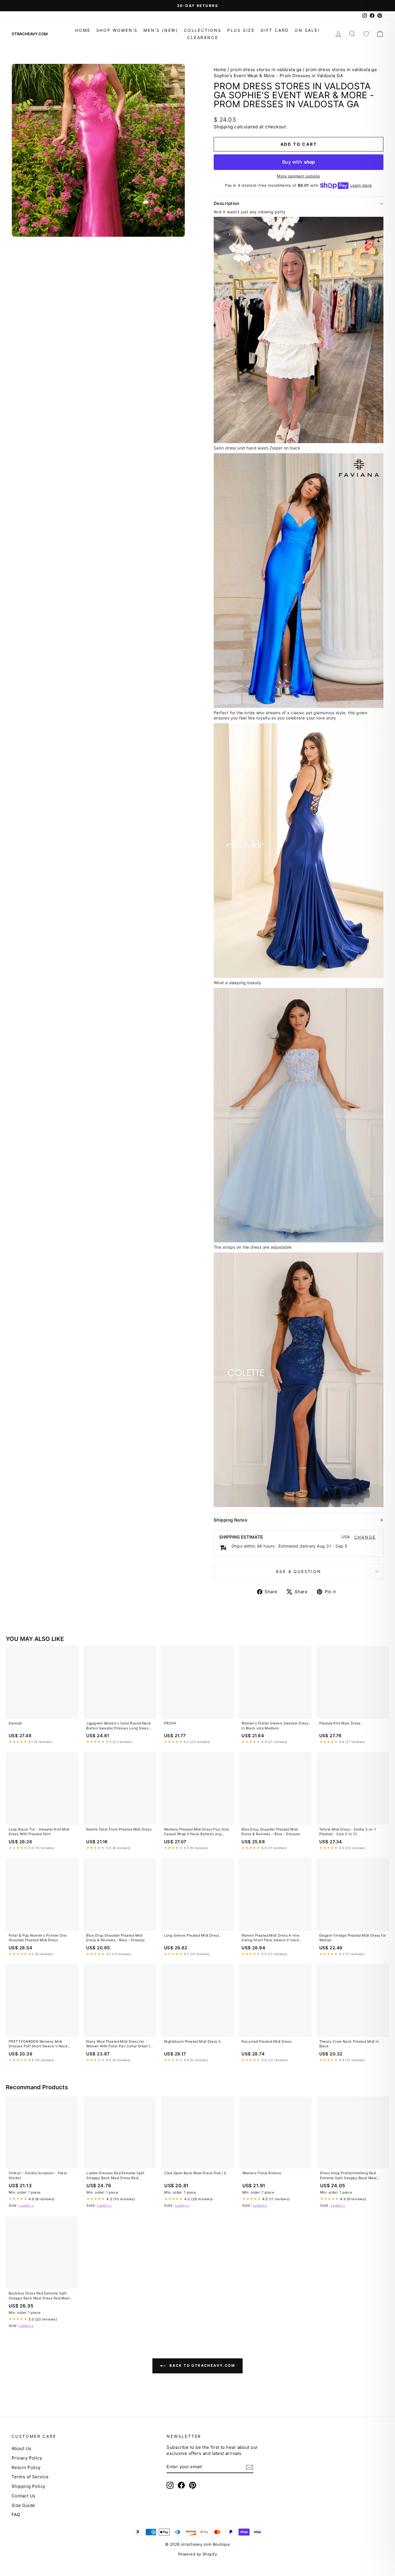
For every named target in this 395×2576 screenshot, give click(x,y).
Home (83, 30)
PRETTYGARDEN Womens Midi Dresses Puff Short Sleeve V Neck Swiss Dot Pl (38, 2044)
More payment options (299, 176)
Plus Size (241, 30)
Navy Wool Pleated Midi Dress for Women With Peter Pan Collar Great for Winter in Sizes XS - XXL (120, 2044)
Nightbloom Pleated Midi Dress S (192, 2041)
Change (365, 1537)
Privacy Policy (27, 2458)
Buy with (299, 162)
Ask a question (298, 1571)
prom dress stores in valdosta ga (266, 70)
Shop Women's (117, 30)
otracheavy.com (30, 34)
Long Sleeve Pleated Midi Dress (192, 1935)
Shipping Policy (28, 2486)
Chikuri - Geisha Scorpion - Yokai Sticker (38, 2175)
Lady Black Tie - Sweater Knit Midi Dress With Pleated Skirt (39, 1832)
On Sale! (307, 30)
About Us (22, 2448)
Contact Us (24, 2496)
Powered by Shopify (197, 2554)
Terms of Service (30, 2477)
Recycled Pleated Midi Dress (266, 2041)
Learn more (361, 185)
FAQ (16, 2515)
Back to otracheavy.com (202, 2365)
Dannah (15, 1723)
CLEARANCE (203, 37)
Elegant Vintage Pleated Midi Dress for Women (353, 1938)
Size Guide (23, 2505)
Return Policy (26, 2467)
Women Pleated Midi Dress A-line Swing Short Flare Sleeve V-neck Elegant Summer (270, 1938)
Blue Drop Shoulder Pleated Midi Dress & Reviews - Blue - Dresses (271, 1832)
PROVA (170, 1723)
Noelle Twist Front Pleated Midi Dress (119, 1829)
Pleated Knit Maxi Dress (340, 1723)
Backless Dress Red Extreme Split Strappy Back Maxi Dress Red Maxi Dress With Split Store (39, 2296)
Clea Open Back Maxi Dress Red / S (195, 2173)
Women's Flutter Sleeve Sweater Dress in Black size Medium (275, 1725)
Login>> (27, 2205)
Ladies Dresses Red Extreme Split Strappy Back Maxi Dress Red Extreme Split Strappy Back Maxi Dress (115, 2176)
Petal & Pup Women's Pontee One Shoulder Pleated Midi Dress (38, 1938)
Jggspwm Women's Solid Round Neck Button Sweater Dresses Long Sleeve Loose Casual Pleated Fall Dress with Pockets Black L (119, 1726)
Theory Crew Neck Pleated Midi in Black (349, 2044)
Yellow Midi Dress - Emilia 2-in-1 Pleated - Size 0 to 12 (348, 1832)
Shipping (223, 127)
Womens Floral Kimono (262, 2173)
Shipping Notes (230, 1520)
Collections (203, 30)
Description (227, 203)
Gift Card (275, 30)
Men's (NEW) (161, 30)
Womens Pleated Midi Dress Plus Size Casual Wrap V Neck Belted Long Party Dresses (197, 1832)
